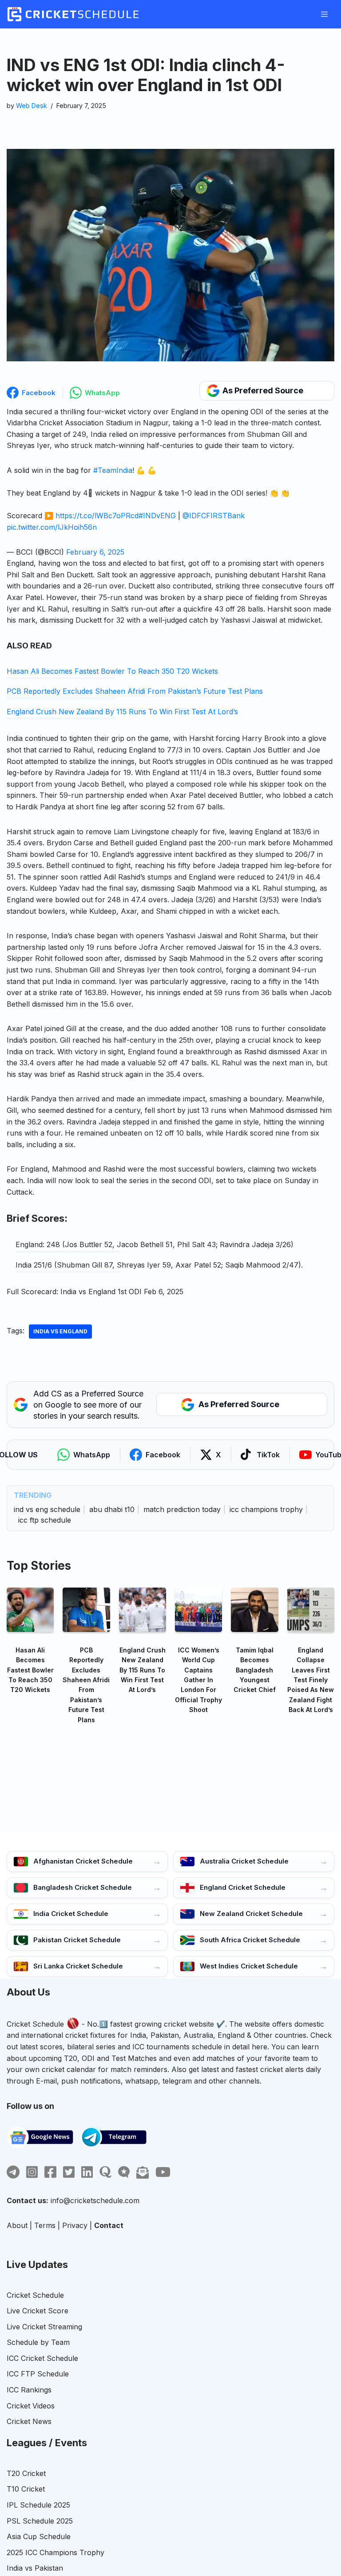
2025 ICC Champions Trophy (56, 2552)
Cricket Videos (31, 2406)
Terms (45, 2225)
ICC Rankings (29, 2390)
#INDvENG (157, 516)
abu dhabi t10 (112, 1509)
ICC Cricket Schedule (42, 2358)
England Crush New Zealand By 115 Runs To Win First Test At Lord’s (122, 712)
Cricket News (29, 2421)
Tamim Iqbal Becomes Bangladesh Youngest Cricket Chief (255, 1670)
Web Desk (32, 106)
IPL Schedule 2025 (38, 2505)
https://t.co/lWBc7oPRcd (97, 516)
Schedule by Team (38, 2342)
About (17, 2225)
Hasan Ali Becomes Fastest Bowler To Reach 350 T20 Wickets (112, 671)
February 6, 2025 (95, 552)
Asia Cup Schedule (39, 2536)
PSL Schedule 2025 (40, 2521)
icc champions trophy (266, 1509)
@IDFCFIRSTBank (214, 516)
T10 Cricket (26, 2489)
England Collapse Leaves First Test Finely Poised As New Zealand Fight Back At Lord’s (311, 1680)
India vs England (60, 1331)
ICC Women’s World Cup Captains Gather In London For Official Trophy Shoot (198, 1680)
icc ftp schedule (45, 1520)
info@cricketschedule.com (95, 2200)
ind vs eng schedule (47, 1509)
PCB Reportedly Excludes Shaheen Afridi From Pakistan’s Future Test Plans (135, 691)
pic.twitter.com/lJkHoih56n (52, 527)
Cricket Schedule (35, 2024)
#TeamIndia (113, 470)
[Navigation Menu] (324, 14)
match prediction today (182, 1509)
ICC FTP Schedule (38, 2374)
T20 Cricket (26, 2473)
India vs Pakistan (35, 2568)
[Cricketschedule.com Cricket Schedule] (73, 14)
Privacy (75, 2225)
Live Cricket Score (38, 2311)
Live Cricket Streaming (44, 2327)
